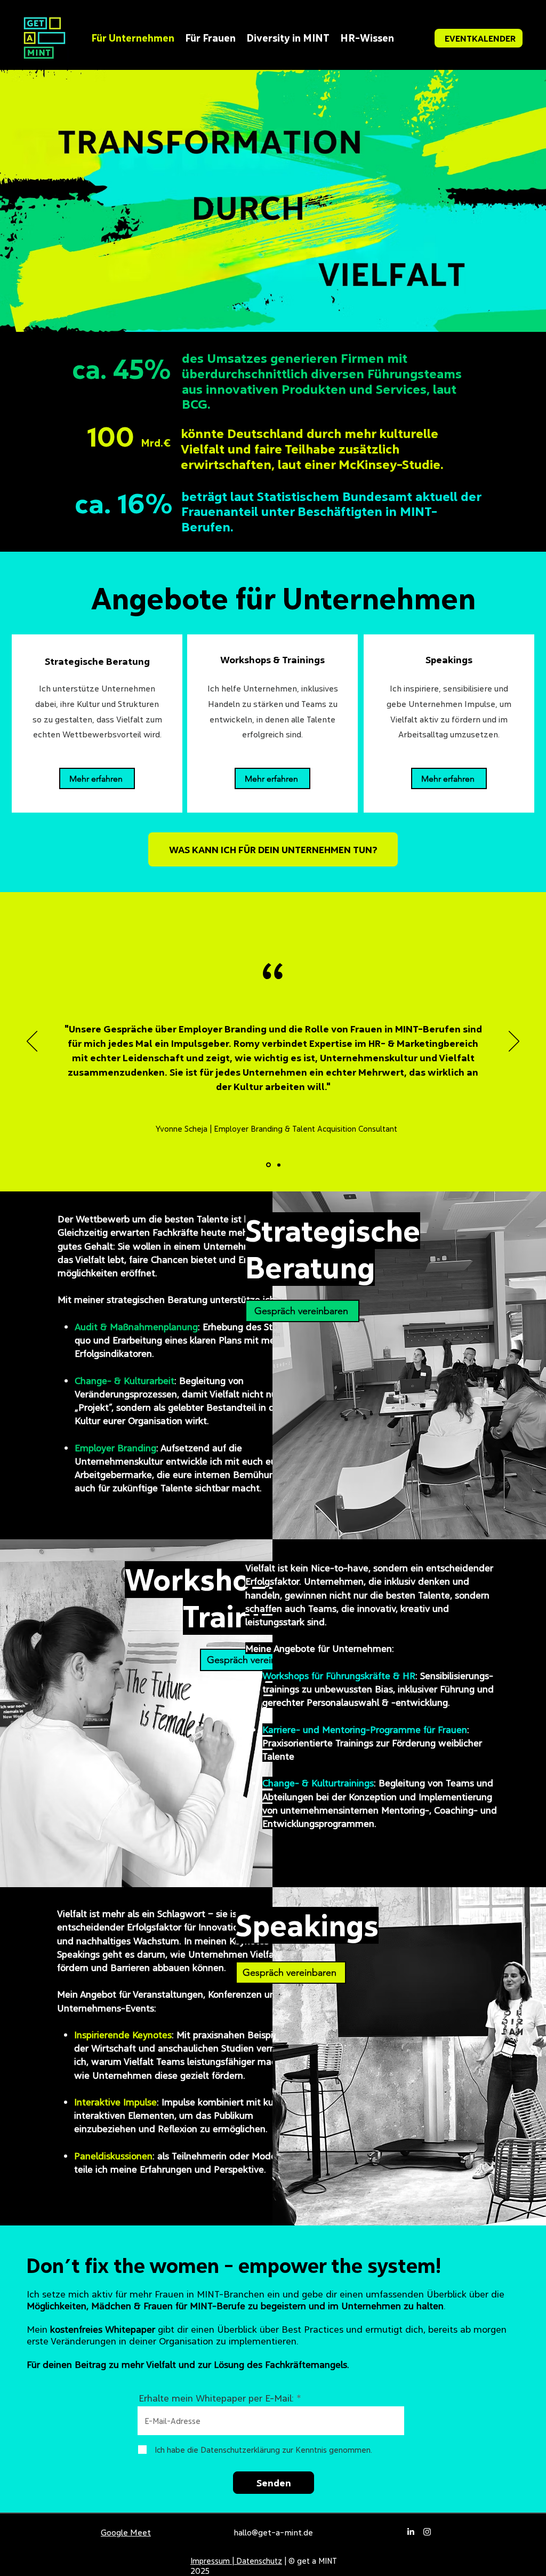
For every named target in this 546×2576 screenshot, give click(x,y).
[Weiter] (514, 1042)
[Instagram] (427, 2532)
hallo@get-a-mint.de (273, 2532)
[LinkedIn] (411, 2532)
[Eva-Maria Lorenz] (278, 1165)
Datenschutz (259, 2561)
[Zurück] (32, 1042)
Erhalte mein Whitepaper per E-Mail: (216, 2398)
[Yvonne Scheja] (268, 1165)
